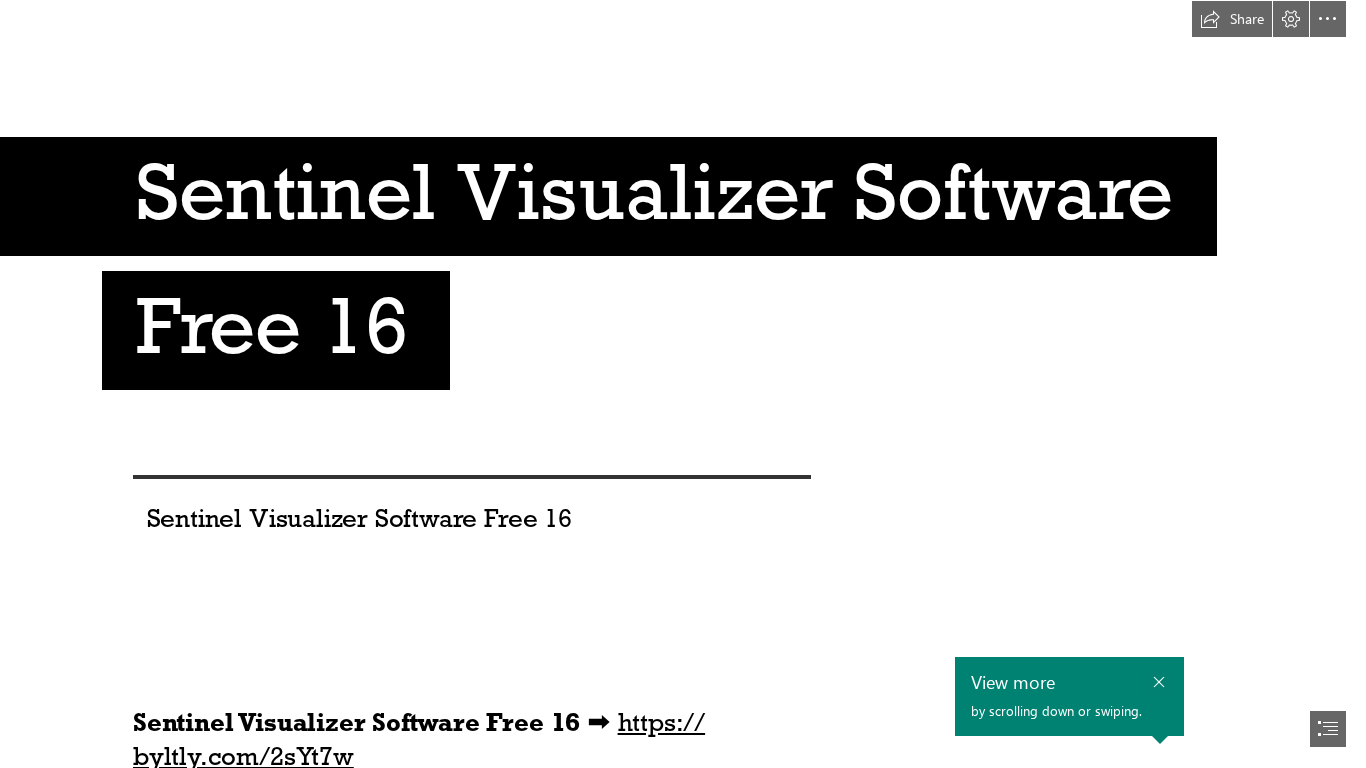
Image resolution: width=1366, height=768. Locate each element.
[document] (683, 384)
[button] (1232, 19)
